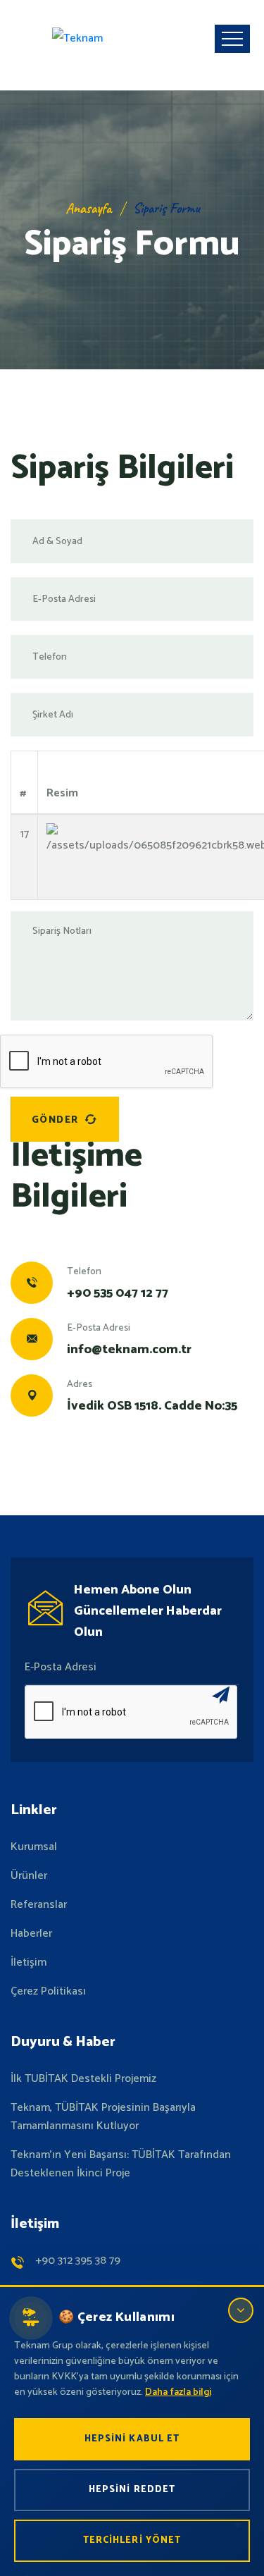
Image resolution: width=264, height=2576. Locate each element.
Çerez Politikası (48, 1992)
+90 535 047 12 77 (118, 1293)
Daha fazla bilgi (178, 2392)
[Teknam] (77, 39)
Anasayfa (88, 208)
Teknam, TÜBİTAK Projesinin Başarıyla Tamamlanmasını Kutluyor (103, 2117)
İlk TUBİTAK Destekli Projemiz (83, 2079)
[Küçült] (241, 2310)
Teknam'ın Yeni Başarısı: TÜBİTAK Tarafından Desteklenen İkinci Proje (121, 2164)
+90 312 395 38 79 (78, 2261)
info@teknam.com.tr (129, 1350)
